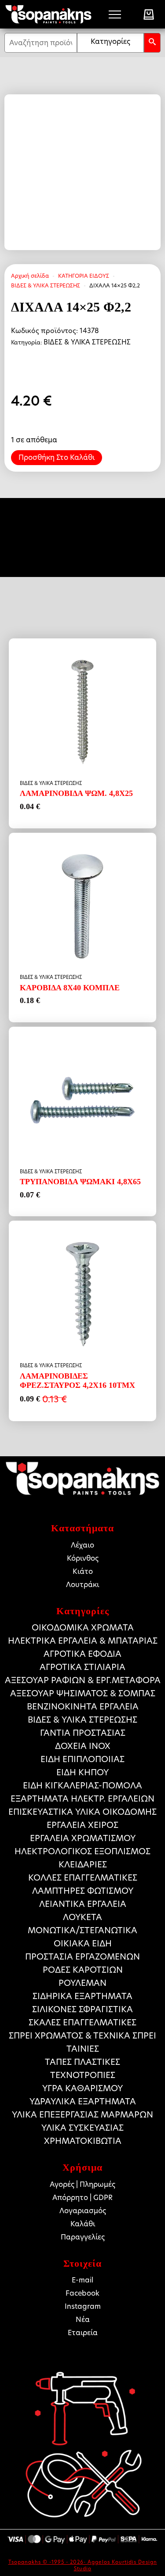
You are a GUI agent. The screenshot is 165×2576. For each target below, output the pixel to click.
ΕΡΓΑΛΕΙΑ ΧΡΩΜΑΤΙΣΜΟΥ (83, 1838)
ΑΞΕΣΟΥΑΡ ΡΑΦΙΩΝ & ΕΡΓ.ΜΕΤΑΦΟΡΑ (83, 1680)
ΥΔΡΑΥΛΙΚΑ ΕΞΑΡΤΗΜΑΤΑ (83, 2101)
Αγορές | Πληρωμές (82, 2184)
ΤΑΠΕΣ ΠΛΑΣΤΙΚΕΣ (82, 2062)
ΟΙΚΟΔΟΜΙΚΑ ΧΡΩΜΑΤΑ (83, 1628)
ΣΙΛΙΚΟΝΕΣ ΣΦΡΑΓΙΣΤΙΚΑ (82, 2009)
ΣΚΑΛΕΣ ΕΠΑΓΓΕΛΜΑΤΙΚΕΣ (82, 2022)
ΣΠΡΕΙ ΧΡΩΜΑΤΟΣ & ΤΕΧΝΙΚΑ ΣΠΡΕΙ (82, 2036)
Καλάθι (83, 2224)
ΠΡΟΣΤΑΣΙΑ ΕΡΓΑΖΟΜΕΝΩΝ (82, 1957)
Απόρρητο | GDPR (82, 2198)
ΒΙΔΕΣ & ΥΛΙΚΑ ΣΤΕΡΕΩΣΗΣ (46, 285)
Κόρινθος (83, 1558)
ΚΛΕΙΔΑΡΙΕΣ (83, 1865)
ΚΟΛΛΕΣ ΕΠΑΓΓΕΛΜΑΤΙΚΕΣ (83, 1878)
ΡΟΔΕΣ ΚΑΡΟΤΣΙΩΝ (83, 1970)
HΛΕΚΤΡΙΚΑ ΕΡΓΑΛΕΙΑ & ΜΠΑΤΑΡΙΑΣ (83, 1641)
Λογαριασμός (83, 2211)
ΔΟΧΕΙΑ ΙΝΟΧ (83, 1746)
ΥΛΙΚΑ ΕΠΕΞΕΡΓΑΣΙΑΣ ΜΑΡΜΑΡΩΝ (82, 2115)
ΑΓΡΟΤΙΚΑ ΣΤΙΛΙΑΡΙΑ (82, 1667)
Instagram (83, 2306)
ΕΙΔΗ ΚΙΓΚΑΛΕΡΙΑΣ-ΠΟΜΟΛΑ (82, 1786)
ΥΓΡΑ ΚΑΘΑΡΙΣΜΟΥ (82, 2088)
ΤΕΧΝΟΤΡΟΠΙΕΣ (83, 2075)
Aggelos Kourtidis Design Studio (115, 2565)
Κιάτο (83, 1571)
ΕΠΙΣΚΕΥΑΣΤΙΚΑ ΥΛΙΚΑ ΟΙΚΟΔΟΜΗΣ (82, 1812)
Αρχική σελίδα (30, 276)
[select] (110, 43)
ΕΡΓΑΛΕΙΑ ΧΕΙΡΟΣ (82, 1825)
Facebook (82, 2293)
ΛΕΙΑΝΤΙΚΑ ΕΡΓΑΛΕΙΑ (83, 1904)
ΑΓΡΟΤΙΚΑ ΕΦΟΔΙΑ (82, 1654)
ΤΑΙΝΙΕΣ (83, 2049)
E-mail (82, 2280)
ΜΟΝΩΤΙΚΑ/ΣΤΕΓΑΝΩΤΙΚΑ (82, 1930)
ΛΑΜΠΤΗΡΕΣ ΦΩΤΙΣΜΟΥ (83, 1891)
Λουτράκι (82, 1585)
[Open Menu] (115, 14)
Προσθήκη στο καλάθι (57, 457)
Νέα (83, 2320)
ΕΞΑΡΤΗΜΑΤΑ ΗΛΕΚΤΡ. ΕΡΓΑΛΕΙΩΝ (82, 1799)
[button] (152, 43)
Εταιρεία (83, 2333)
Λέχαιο (82, 1545)
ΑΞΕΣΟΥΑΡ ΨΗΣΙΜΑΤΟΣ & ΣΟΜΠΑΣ (83, 1693)
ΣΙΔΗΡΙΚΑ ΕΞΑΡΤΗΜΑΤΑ (82, 1996)
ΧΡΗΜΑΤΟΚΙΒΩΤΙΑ (83, 2141)
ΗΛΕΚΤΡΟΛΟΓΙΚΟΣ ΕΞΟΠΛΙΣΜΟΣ (82, 1851)
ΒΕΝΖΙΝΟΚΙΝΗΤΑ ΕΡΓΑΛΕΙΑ (83, 1707)
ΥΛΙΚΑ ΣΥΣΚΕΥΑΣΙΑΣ (82, 2128)
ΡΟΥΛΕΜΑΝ (82, 1983)
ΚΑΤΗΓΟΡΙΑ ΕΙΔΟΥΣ (84, 276)
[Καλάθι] (149, 14)
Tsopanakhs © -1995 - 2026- (48, 2562)
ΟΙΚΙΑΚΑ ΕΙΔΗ (83, 1944)
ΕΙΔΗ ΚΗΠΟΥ (82, 1772)
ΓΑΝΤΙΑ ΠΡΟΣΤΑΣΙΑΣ (83, 1733)
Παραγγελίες (83, 2237)
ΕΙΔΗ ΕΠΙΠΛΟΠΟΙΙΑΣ (82, 1759)
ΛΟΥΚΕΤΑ (82, 1917)
